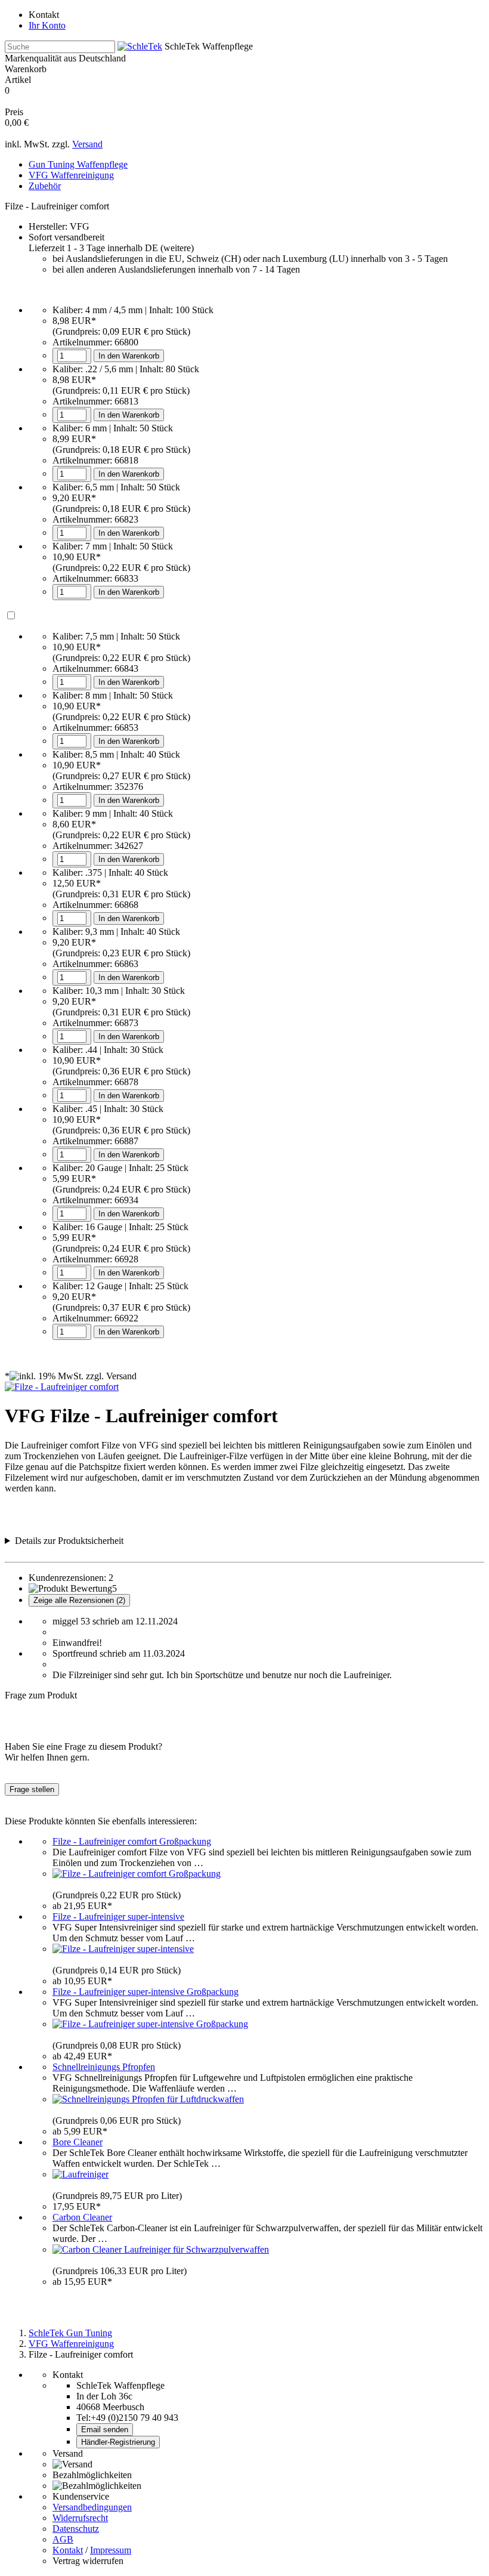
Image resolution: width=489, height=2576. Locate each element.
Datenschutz (76, 2529)
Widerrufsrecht (80, 2518)
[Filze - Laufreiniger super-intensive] (123, 1949)
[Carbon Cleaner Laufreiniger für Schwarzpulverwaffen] (161, 2249)
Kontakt (44, 15)
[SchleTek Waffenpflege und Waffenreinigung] (140, 46)
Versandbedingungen (92, 2507)
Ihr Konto (47, 25)
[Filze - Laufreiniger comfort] (62, 1387)
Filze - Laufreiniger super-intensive (118, 1916)
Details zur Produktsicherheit (69, 1541)
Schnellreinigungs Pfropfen (104, 2067)
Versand (87, 144)
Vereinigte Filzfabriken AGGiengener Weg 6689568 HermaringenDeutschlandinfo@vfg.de (116, 1541)
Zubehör (45, 186)
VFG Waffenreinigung (71, 175)
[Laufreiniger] (81, 2174)
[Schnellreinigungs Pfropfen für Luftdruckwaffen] (148, 2099)
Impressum (111, 2550)
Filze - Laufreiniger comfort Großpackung (132, 1841)
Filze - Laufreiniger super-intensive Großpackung (146, 1992)
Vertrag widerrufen (88, 2561)
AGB (63, 2539)
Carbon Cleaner (82, 2217)
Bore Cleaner (78, 2142)
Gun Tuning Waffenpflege (78, 164)
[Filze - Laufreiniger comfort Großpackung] (137, 1874)
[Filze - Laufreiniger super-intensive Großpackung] (150, 2024)
